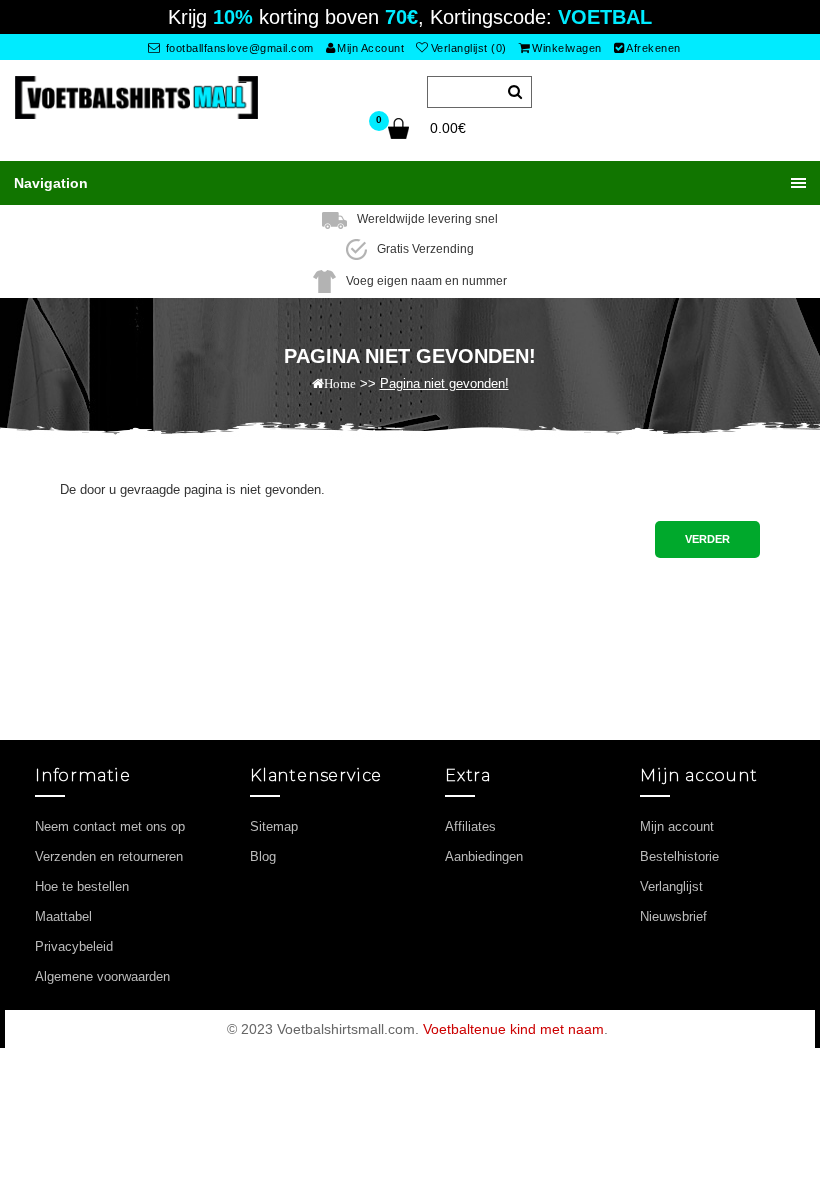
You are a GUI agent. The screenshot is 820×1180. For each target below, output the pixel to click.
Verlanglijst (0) (469, 48)
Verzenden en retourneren (109, 856)
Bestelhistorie (679, 856)
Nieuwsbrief (673, 916)
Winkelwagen (567, 48)
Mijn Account (370, 48)
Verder (707, 539)
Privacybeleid (74, 946)
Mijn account (677, 826)
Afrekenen (653, 48)
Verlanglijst (671, 886)
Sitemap (274, 826)
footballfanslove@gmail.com (238, 48)
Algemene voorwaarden (102, 976)
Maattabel (63, 916)
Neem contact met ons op (110, 826)
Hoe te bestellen (82, 886)
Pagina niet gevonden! (444, 383)
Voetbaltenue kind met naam (513, 1029)
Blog (263, 856)
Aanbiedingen (484, 856)
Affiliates (470, 826)
